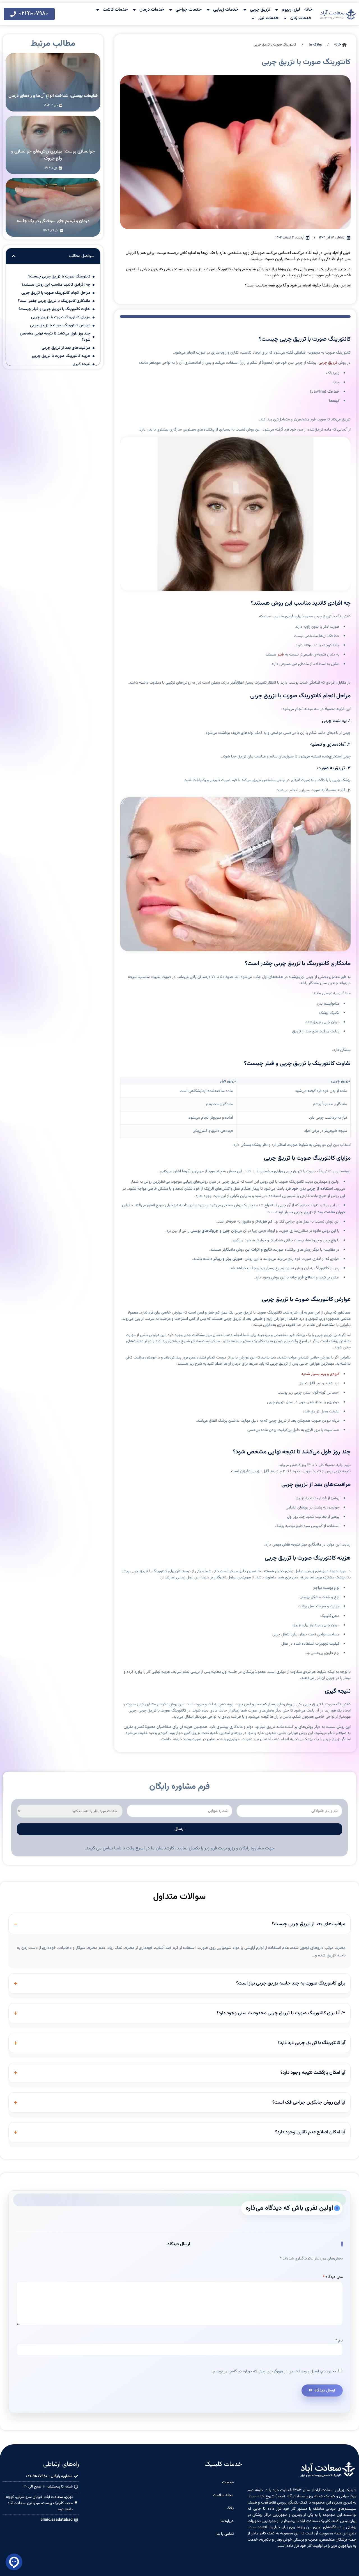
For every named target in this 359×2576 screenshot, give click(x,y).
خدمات (228, 2482)
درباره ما (227, 2521)
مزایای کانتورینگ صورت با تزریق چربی (61, 317)
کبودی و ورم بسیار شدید (320, 1374)
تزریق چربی (260, 10)
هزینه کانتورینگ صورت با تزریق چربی (61, 356)
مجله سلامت (223, 2495)
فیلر (281, 655)
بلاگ (230, 2508)
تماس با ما (225, 2534)
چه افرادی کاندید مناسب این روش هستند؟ (56, 285)
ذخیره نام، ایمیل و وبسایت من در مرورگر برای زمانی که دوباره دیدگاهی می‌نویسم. (274, 2372)
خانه (308, 10)
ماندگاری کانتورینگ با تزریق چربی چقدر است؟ (54, 301)
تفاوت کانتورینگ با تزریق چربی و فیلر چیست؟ (54, 309)
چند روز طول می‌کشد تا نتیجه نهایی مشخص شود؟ (55, 337)
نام (339, 2341)
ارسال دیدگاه (325, 2390)
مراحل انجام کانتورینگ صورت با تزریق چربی (56, 293)
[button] (14, 256)
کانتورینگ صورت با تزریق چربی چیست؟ (59, 277)
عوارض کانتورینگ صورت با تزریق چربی (60, 326)
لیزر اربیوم (291, 10)
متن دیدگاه (333, 2277)
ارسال (179, 1829)
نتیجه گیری (81, 364)
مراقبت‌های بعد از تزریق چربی (66, 348)
